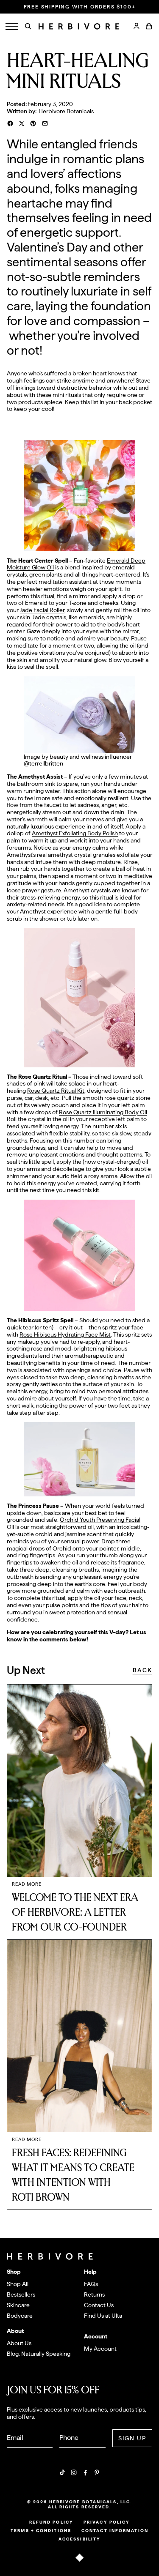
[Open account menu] (137, 26)
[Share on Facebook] (10, 123)
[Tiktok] (62, 2472)
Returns (94, 2294)
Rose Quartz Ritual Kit (56, 1091)
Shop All (18, 2284)
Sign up (132, 2438)
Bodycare (20, 2316)
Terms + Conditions (41, 2530)
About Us (19, 2343)
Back (142, 1670)
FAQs (91, 2284)
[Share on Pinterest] (33, 123)
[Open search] (28, 26)
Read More (27, 1884)
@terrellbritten (43, 763)
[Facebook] (85, 2472)
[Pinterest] (97, 2472)
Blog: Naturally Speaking (39, 2354)
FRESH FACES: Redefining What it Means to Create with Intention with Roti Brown (73, 2175)
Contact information (115, 2530)
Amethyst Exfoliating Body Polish (75, 833)
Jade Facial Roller (42, 610)
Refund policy (51, 2522)
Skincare (18, 2305)
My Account (100, 2349)
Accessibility (79, 2539)
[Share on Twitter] (22, 123)
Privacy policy (107, 2522)
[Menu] (12, 26)
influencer (118, 757)
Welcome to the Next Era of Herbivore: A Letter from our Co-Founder (75, 1913)
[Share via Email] (45, 123)
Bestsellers (21, 2294)
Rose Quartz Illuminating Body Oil (103, 1112)
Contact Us (99, 2305)
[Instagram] (74, 2472)
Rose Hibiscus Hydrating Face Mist (65, 1334)
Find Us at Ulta (103, 2316)
